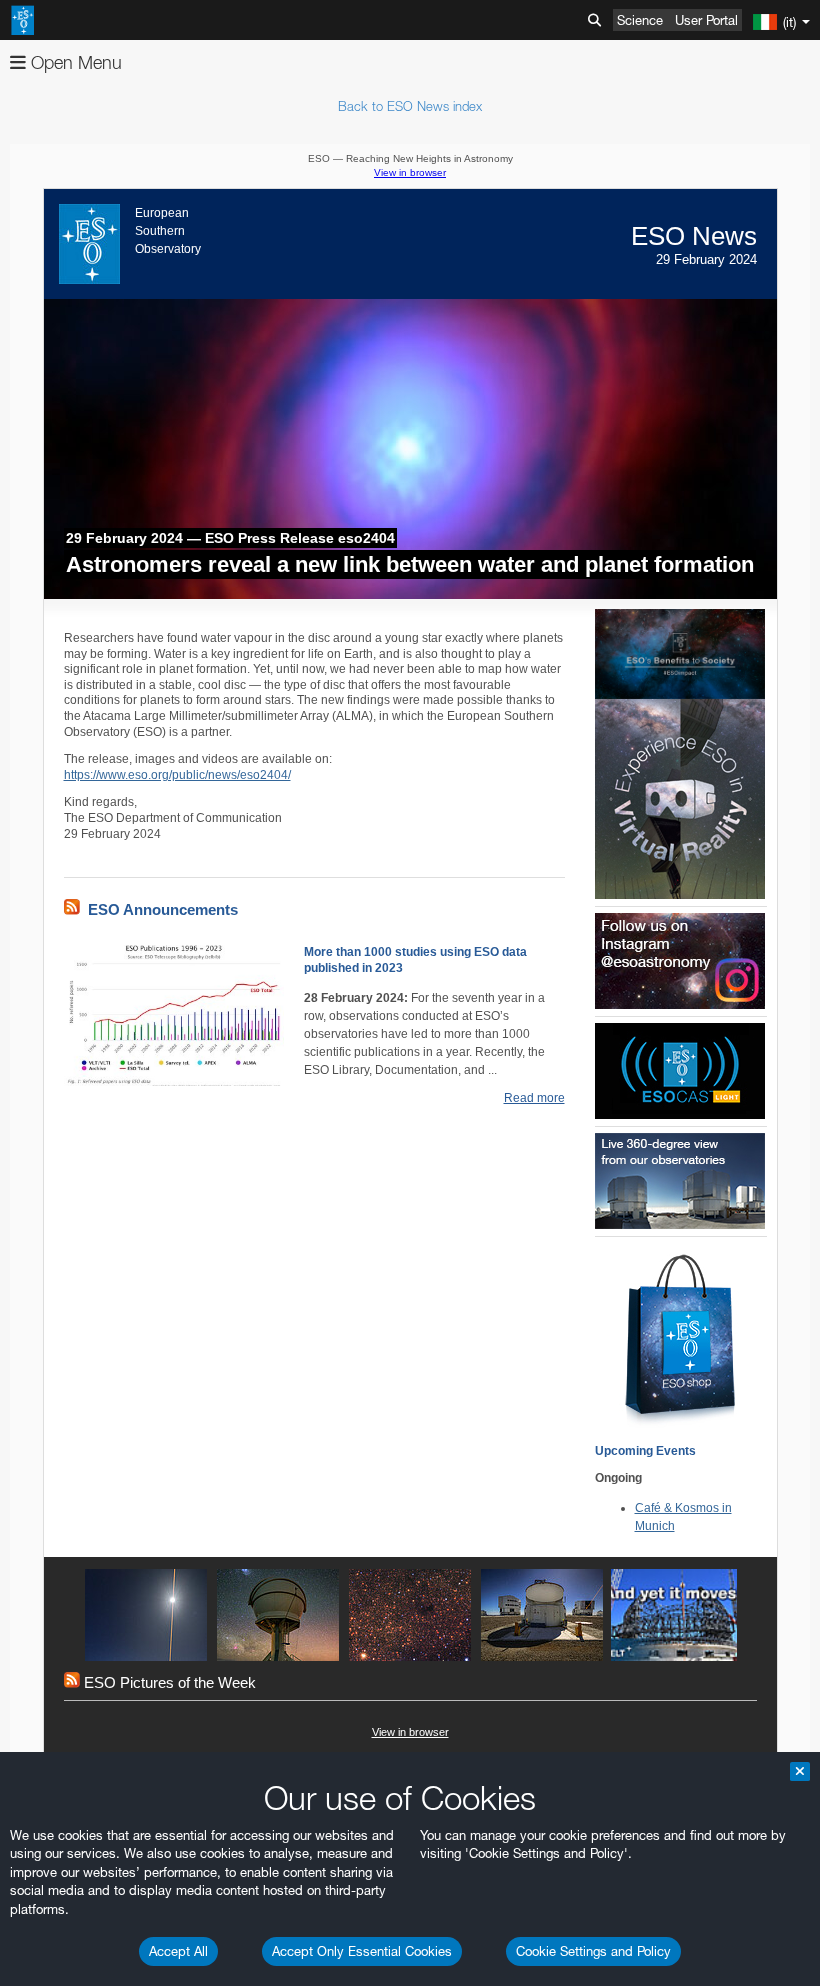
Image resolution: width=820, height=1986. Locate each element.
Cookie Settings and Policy (593, 1951)
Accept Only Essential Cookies (362, 1951)
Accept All (178, 1951)
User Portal (706, 20)
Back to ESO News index (410, 106)
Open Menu (74, 62)
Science (640, 20)
